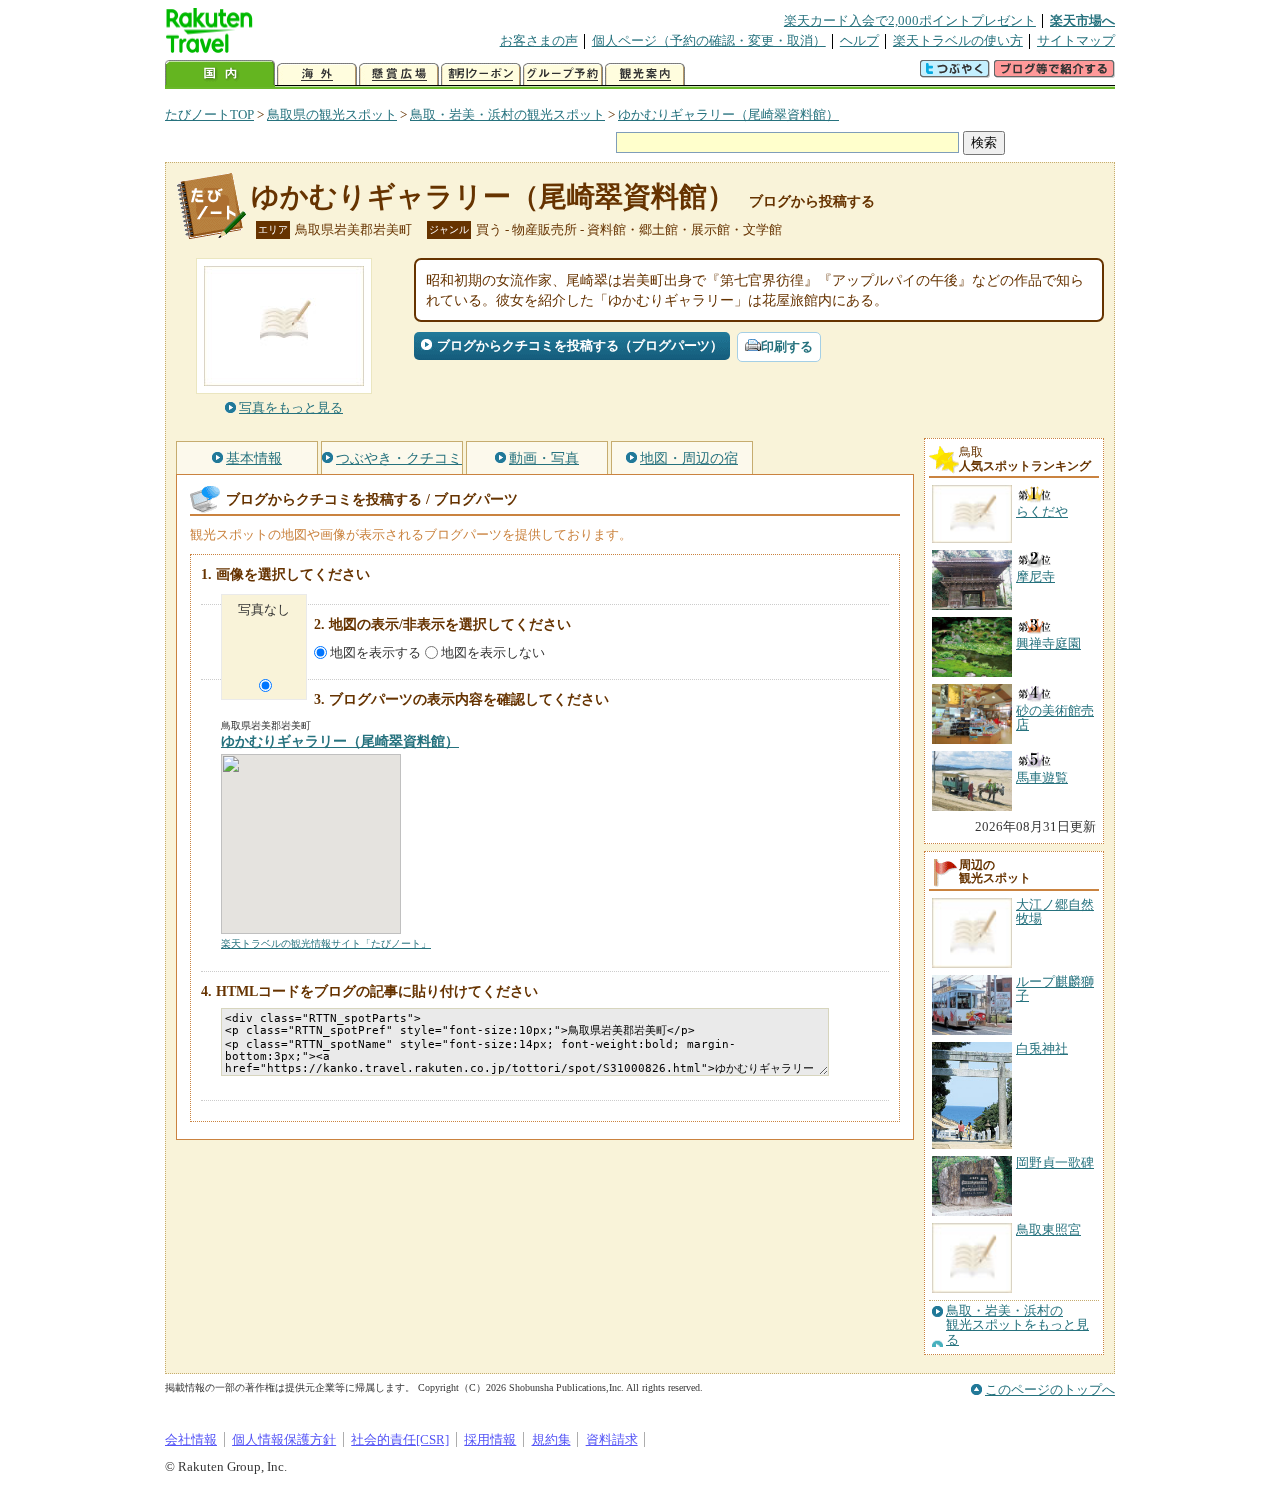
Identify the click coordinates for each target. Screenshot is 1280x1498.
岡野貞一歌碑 (1055, 1162)
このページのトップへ (1050, 1389)
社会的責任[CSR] (400, 1439)
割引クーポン (481, 74)
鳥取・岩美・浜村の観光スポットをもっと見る (1017, 1325)
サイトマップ (1076, 40)
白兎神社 (1042, 1048)
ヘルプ (859, 40)
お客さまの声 (539, 40)
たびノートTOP (209, 114)
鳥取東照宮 (1048, 1229)
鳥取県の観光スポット (332, 114)
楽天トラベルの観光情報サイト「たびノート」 (326, 943)
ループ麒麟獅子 (1055, 988)
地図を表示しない (493, 652)
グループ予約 (563, 74)
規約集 (551, 1439)
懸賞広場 (399, 74)
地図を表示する (375, 652)
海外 (317, 74)
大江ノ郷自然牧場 (1055, 911)
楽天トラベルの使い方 (958, 40)
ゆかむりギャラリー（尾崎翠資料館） (728, 114)
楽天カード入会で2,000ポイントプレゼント (910, 20)
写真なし (264, 609)
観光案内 (645, 74)
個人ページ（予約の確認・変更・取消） (709, 40)
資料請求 (612, 1439)
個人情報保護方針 (284, 1439)
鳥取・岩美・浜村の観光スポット (507, 114)
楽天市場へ (1082, 20)
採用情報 (490, 1439)
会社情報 (191, 1439)
